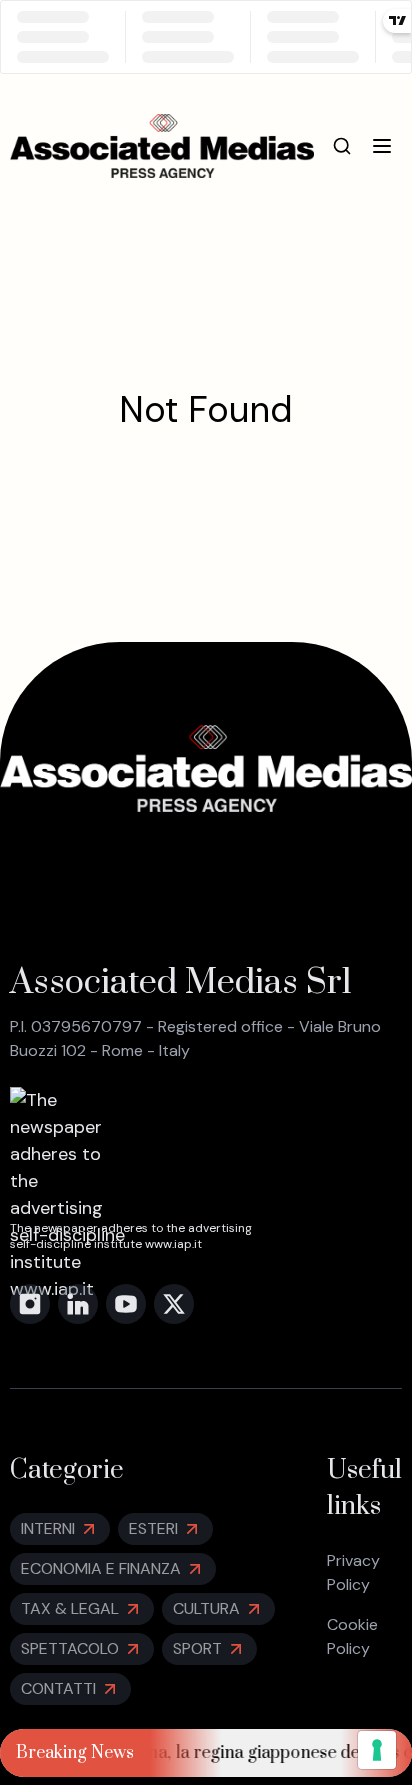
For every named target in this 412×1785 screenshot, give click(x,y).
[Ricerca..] (342, 146)
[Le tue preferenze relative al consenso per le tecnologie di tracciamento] (377, 1750)
